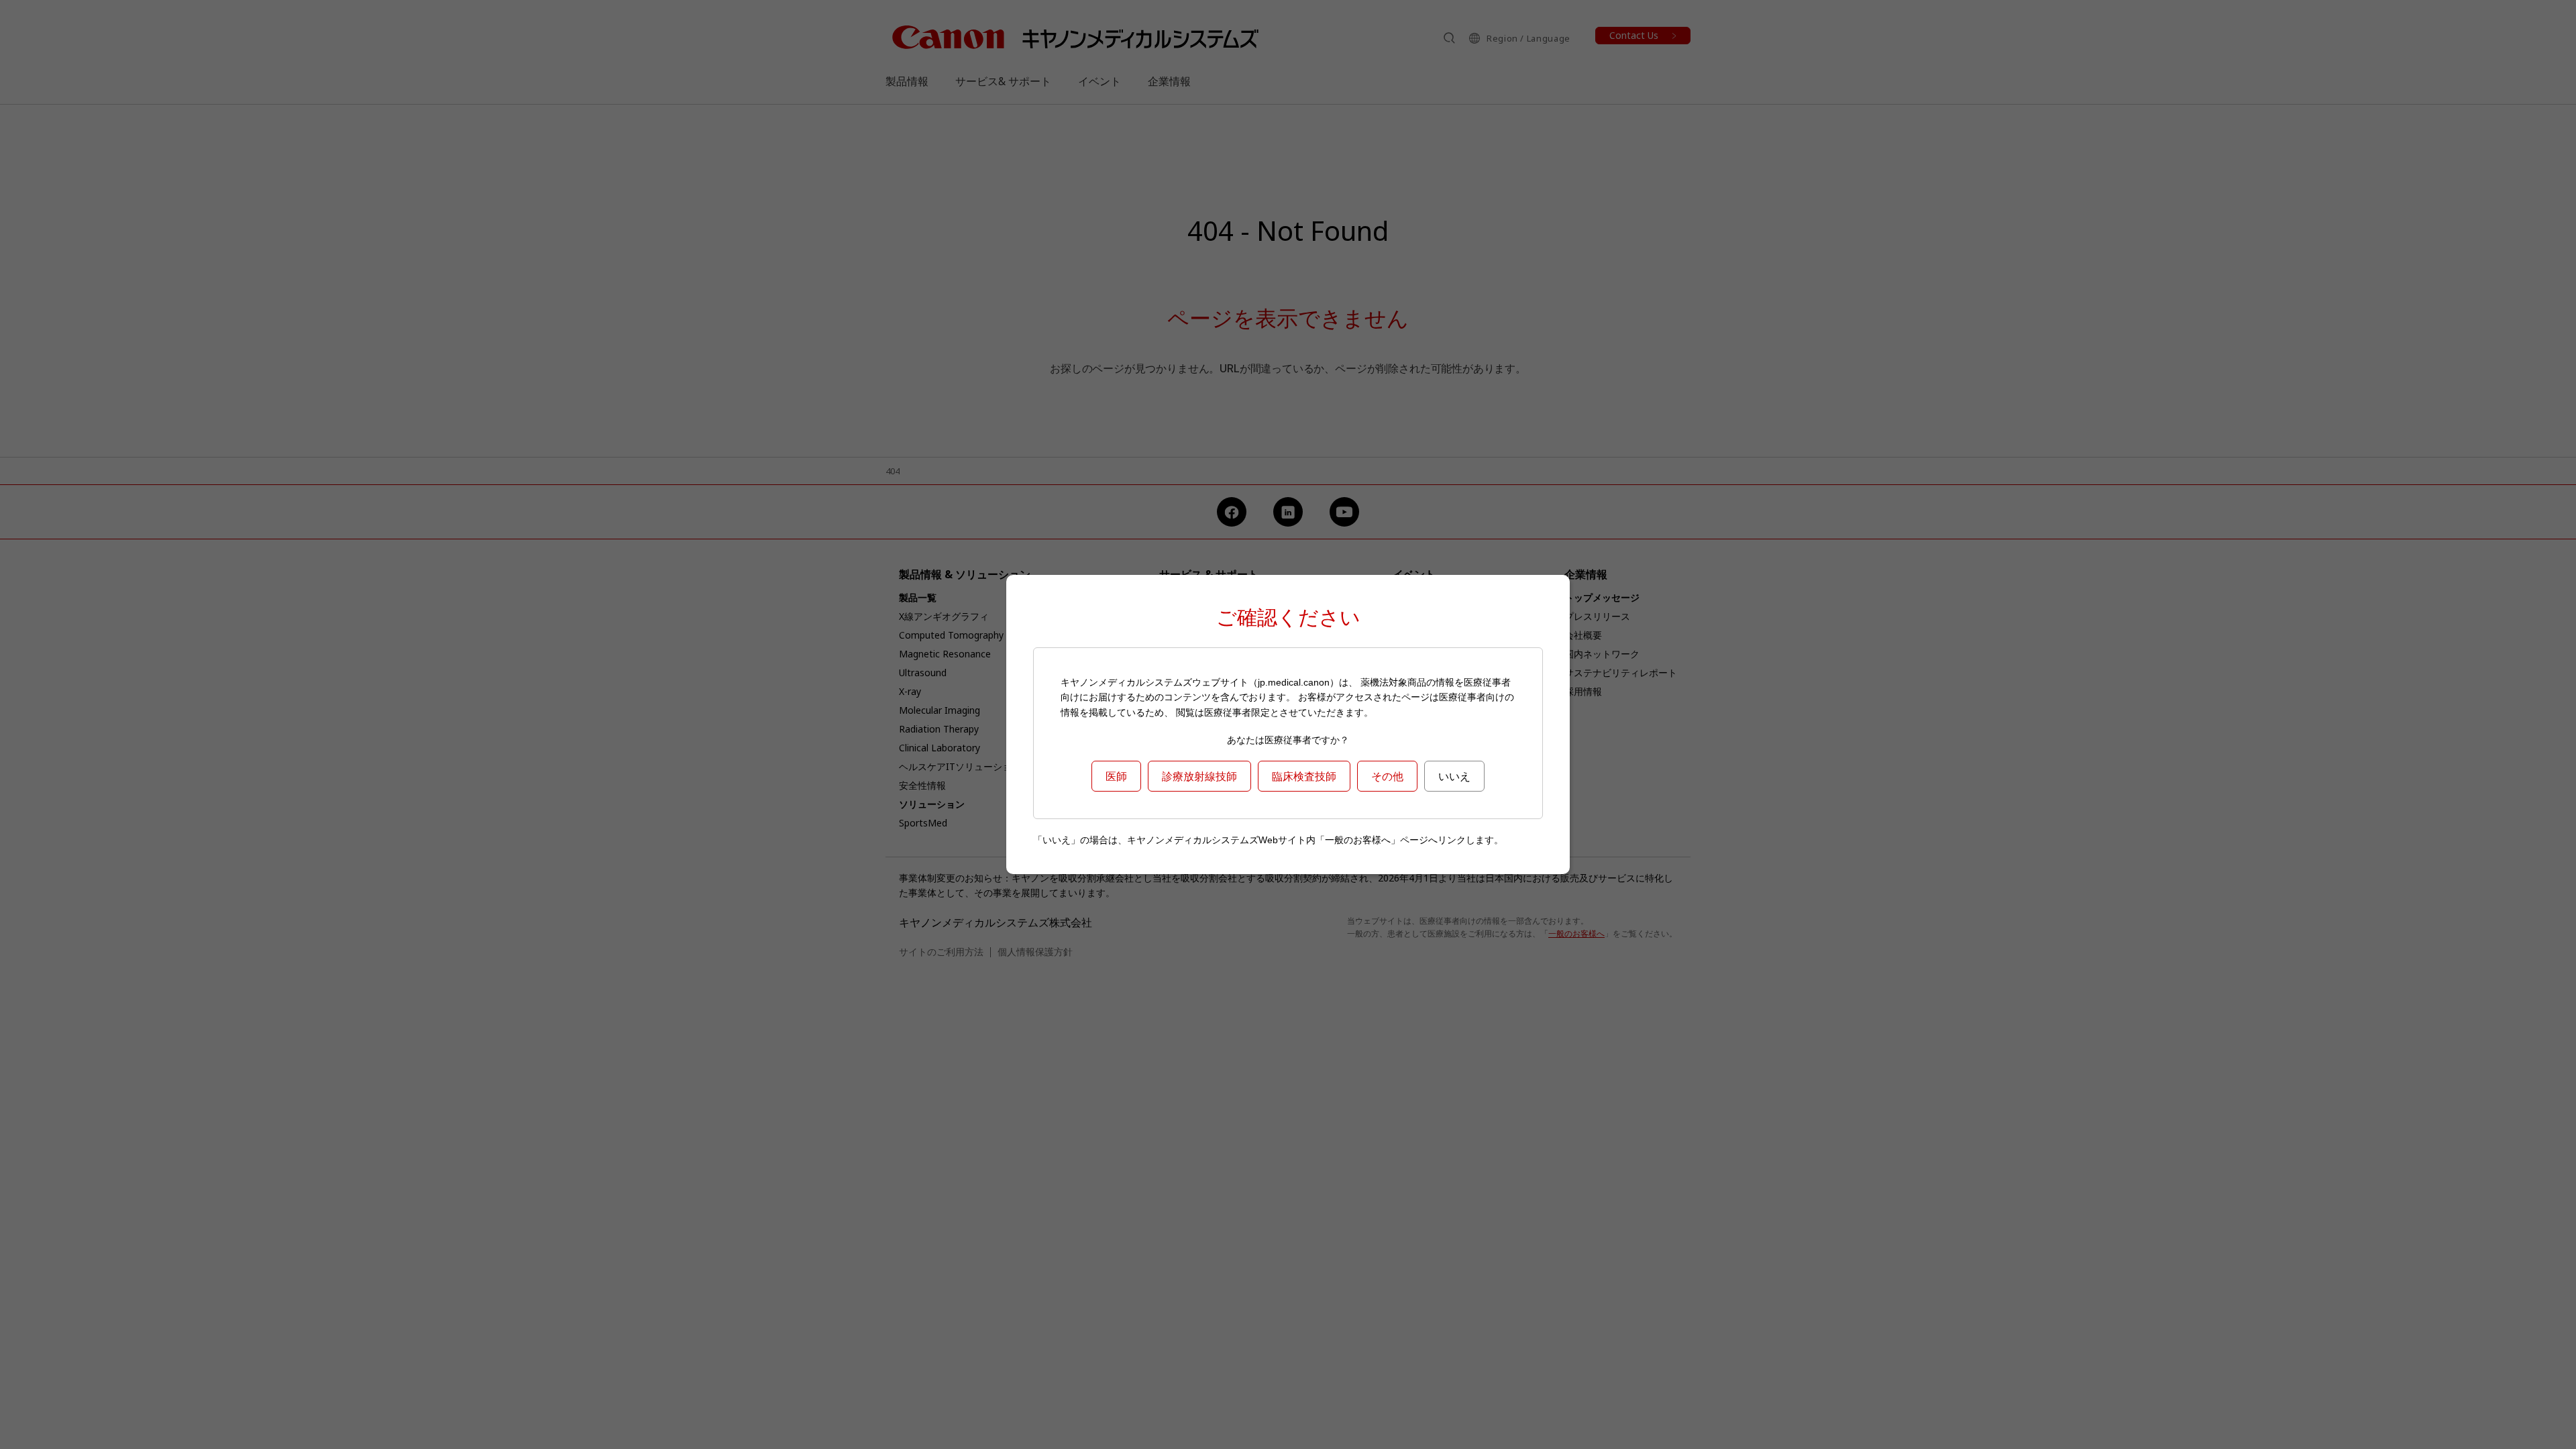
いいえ (1454, 776)
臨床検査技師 (1304, 776)
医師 (1116, 776)
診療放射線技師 (1199, 776)
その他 (1387, 776)
